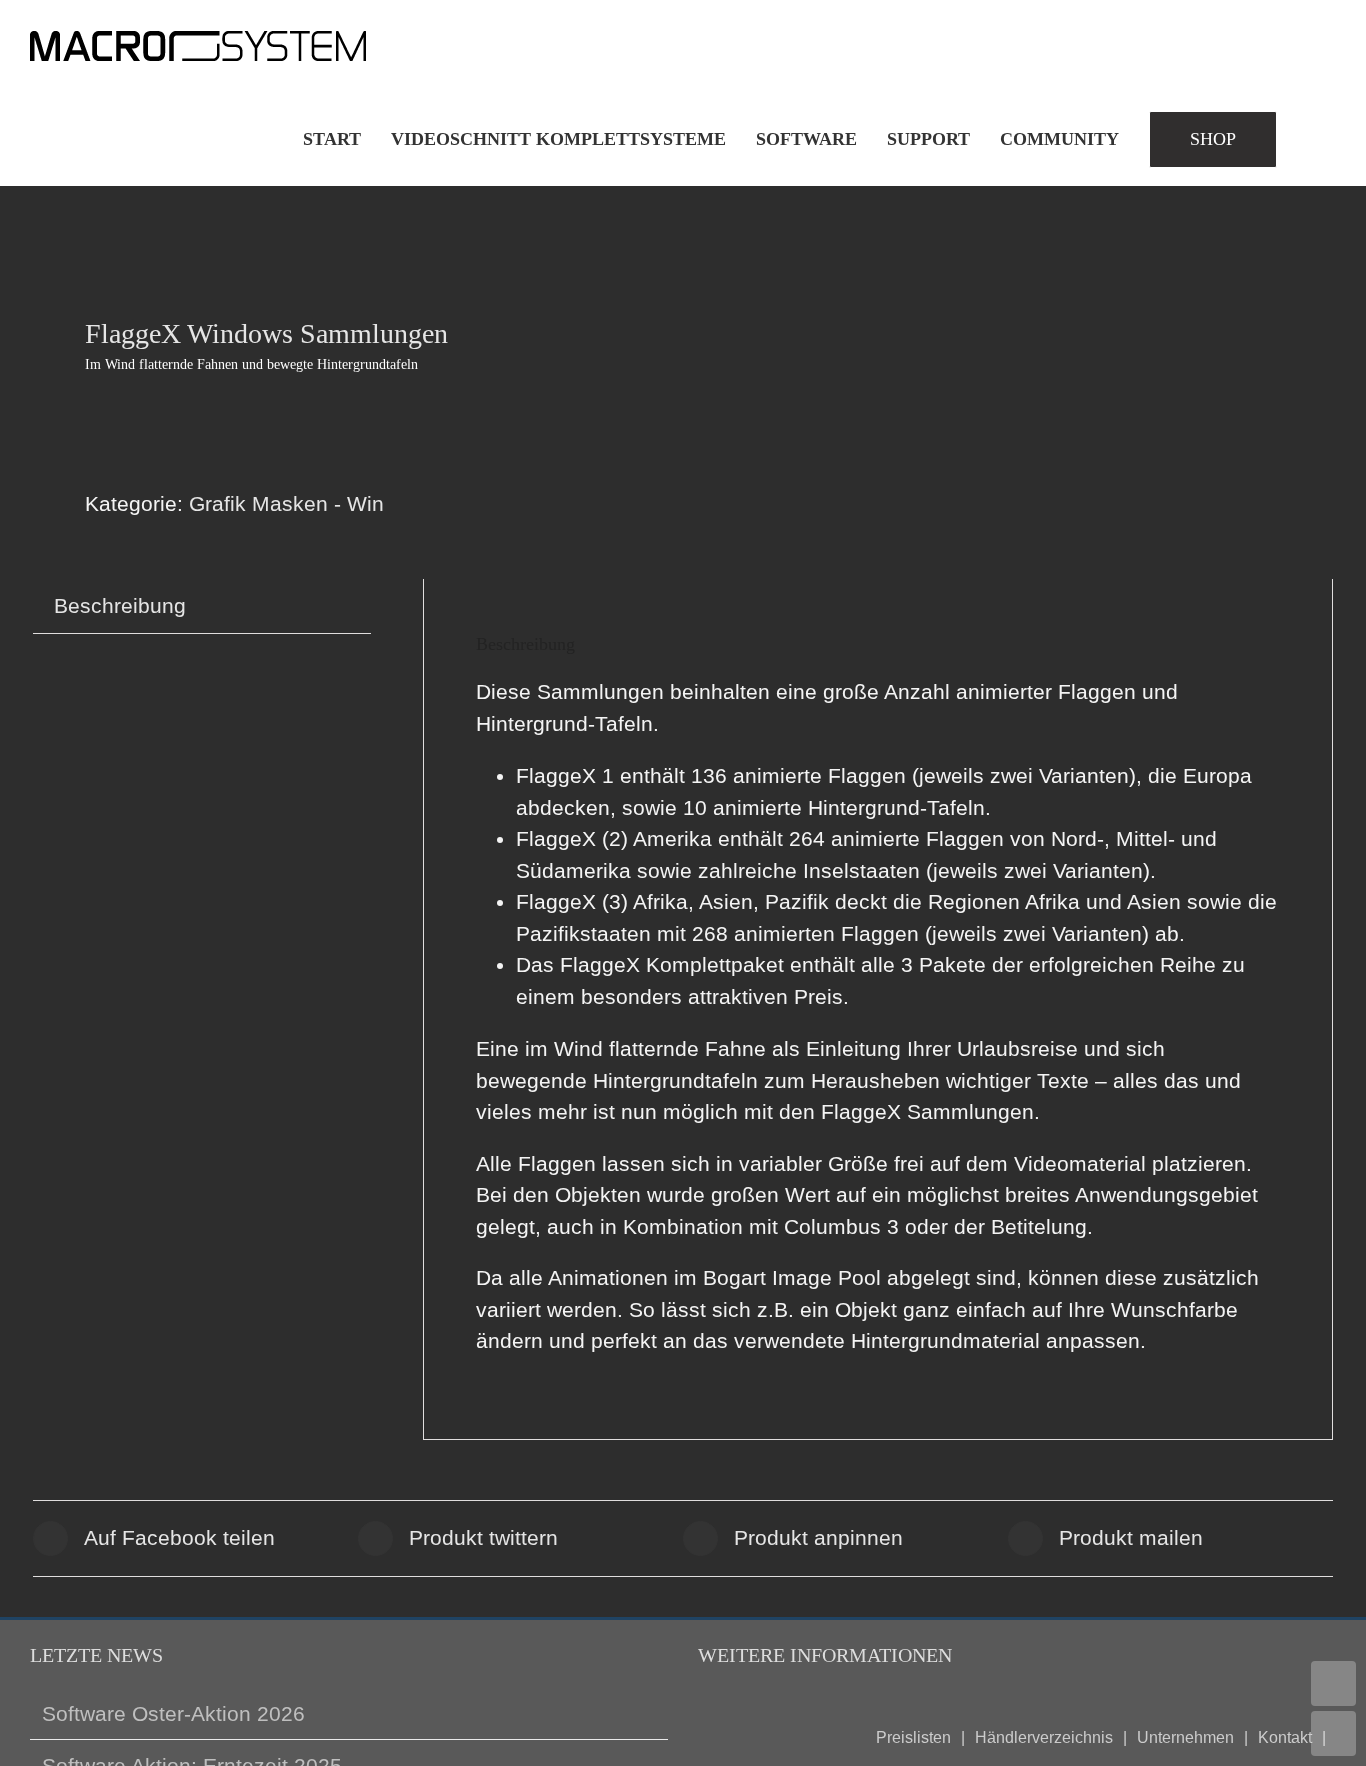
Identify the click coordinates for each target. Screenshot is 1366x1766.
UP (1333, 1683)
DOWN (1333, 1733)
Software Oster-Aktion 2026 (173, 1713)
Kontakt (1285, 1737)
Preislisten (913, 1737)
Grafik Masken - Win (286, 503)
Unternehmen (1185, 1737)
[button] (1314, 139)
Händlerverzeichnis (1044, 1737)
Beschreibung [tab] (120, 605)
